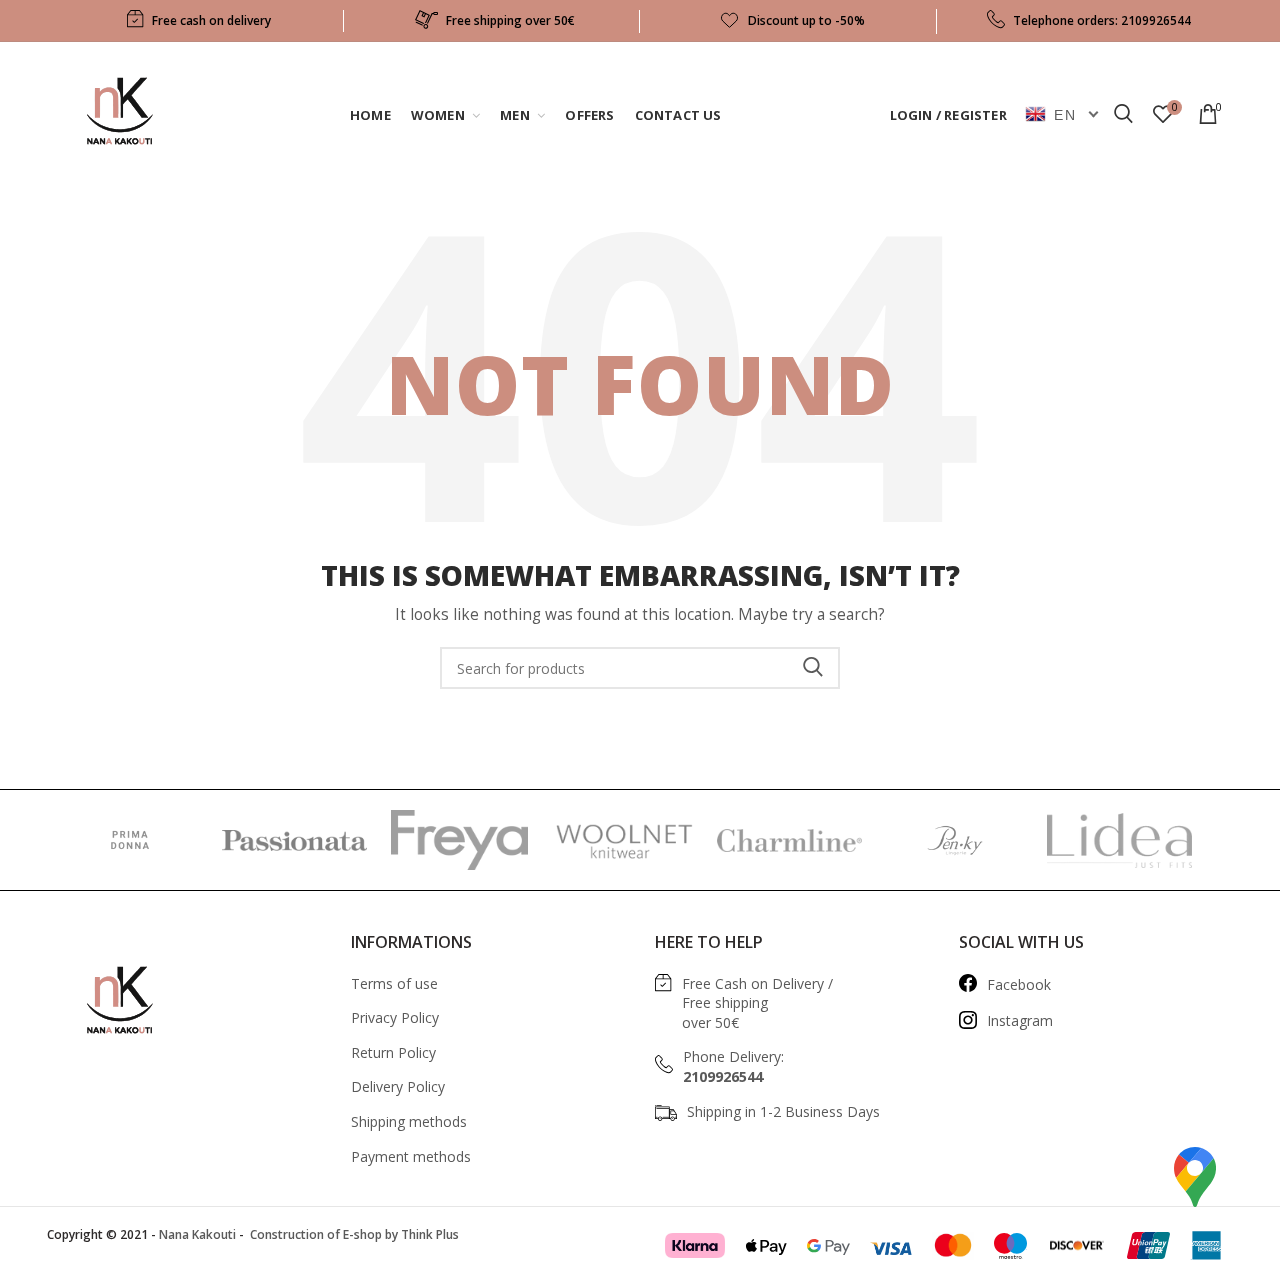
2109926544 (1156, 20)
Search (813, 668)
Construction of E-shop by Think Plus (353, 1234)
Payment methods (411, 1156)
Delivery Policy (398, 1086)
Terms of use (394, 983)
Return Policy (393, 1052)
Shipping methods (409, 1121)
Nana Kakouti (197, 1234)
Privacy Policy (395, 1017)
